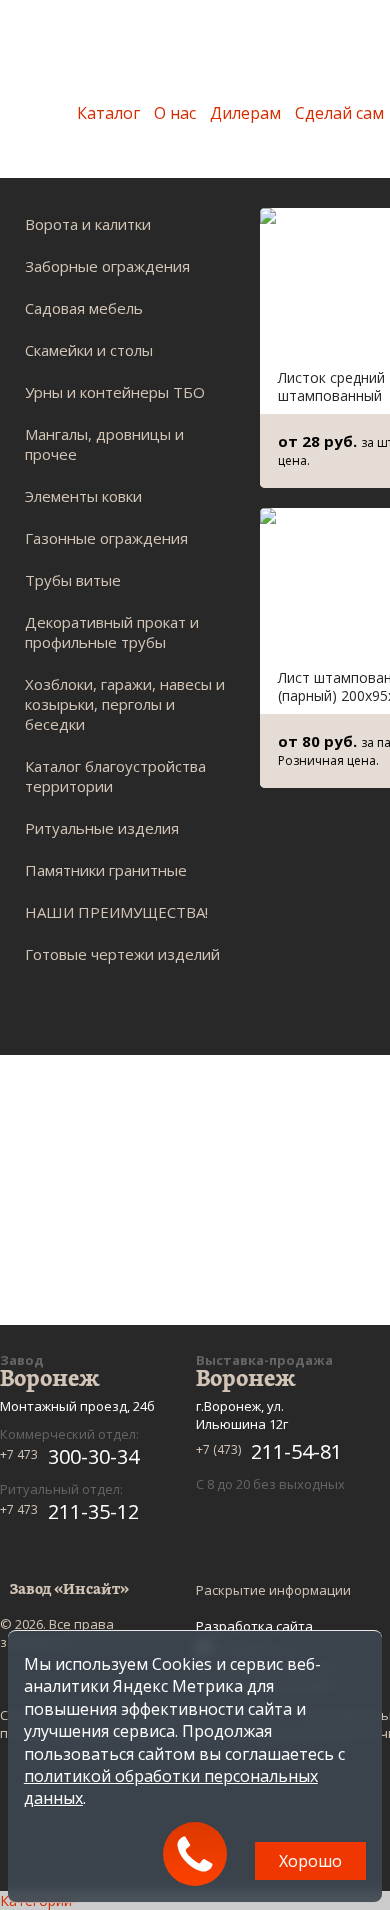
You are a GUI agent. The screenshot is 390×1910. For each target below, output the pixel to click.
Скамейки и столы (89, 350)
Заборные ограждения (107, 266)
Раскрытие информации (273, 1590)
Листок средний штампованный (331, 386)
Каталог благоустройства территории (115, 776)
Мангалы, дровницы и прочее (104, 444)
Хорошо (310, 1861)
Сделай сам (339, 113)
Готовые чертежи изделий (122, 954)
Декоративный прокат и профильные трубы (112, 632)
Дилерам (245, 113)
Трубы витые (73, 580)
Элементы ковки (83, 496)
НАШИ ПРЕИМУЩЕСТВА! (116, 912)
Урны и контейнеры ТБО (115, 392)
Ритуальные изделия (102, 828)
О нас (175, 113)
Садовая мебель (84, 308)
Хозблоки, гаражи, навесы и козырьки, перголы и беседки (125, 704)
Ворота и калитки (88, 224)
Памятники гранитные (106, 870)
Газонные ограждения (106, 538)
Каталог (108, 113)
